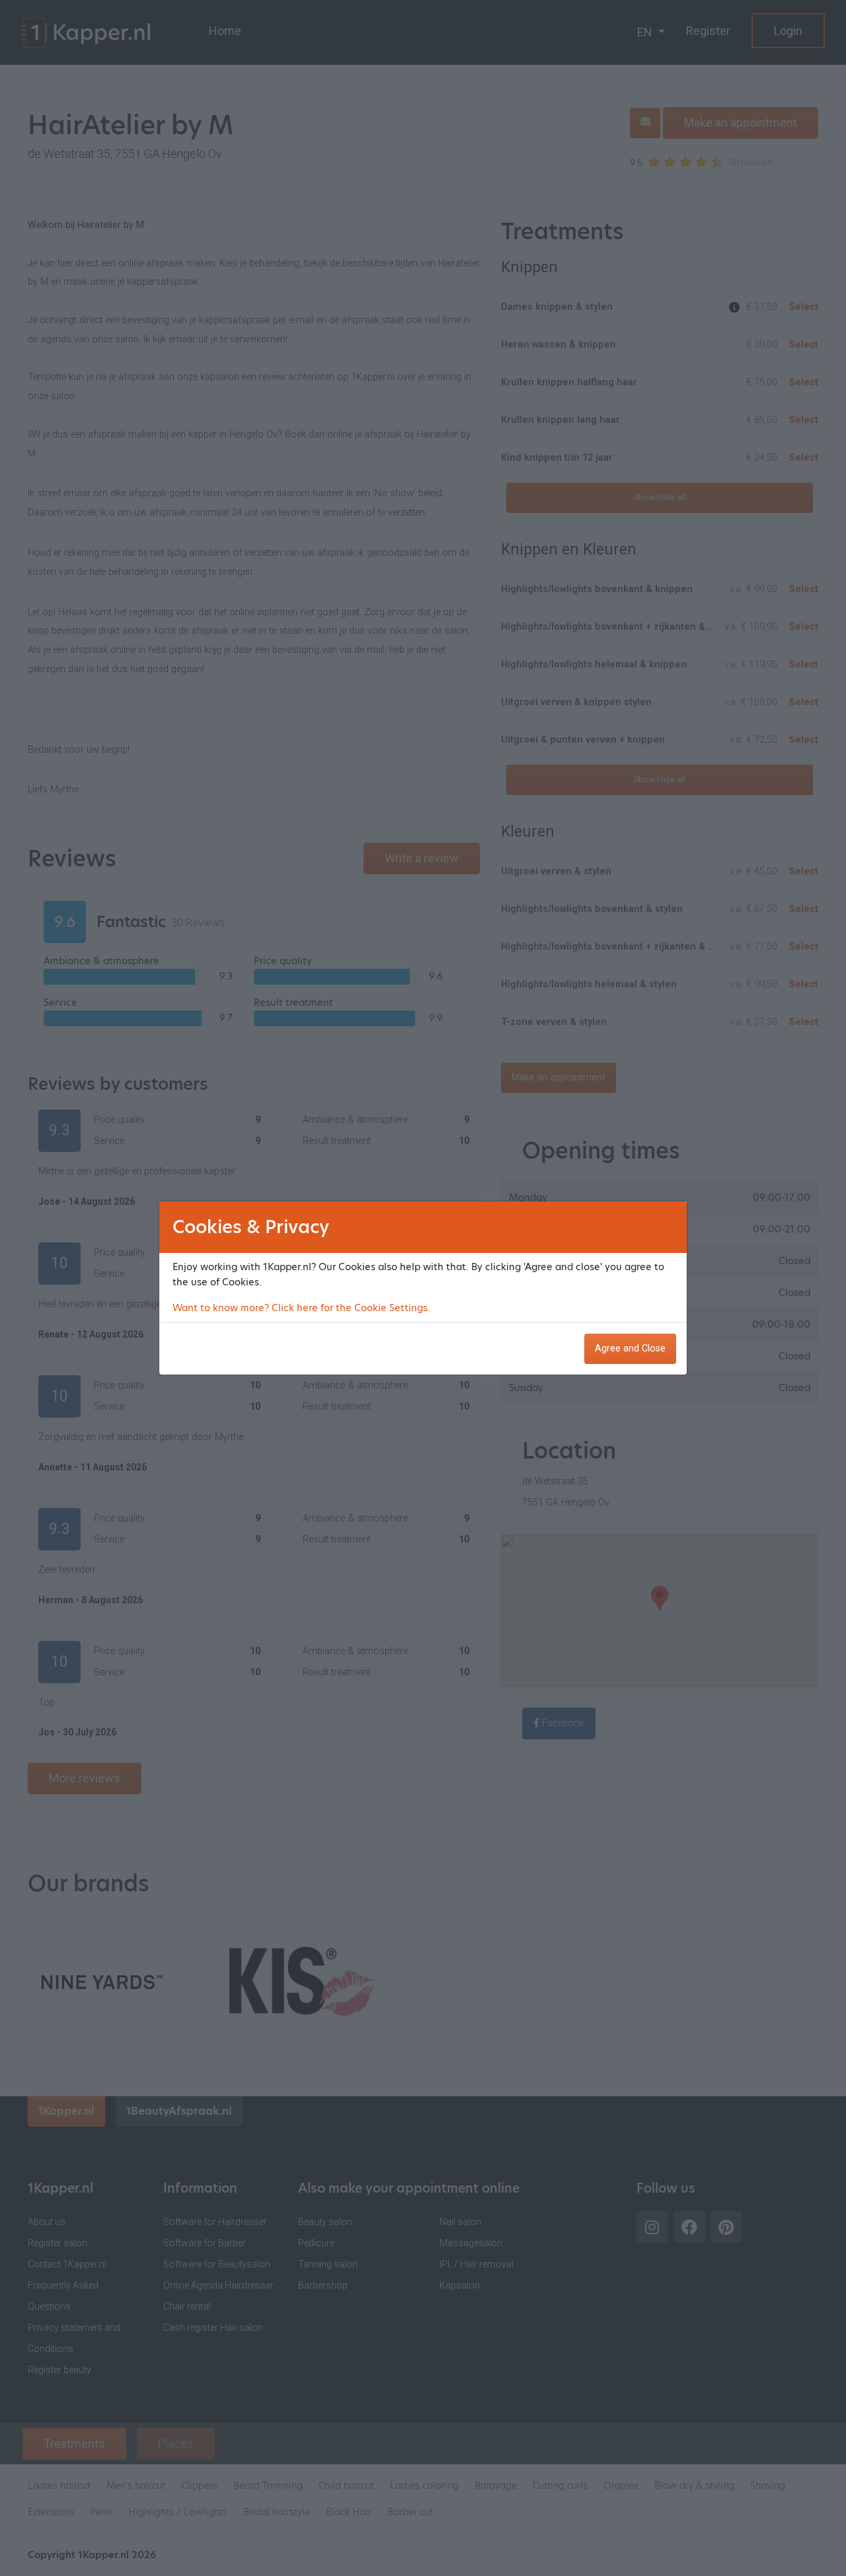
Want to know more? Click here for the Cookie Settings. (301, 1308)
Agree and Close (630, 1348)
